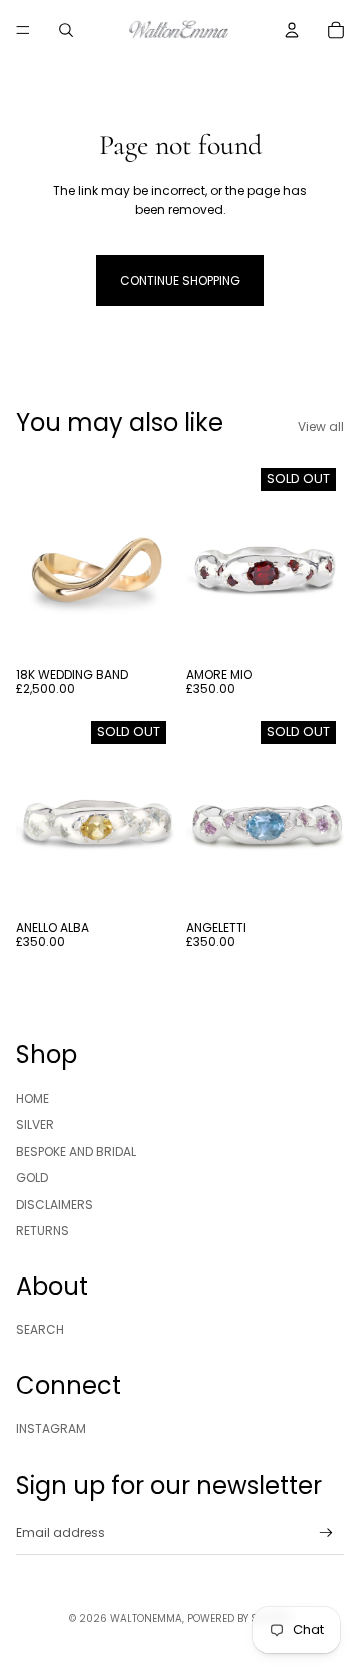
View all (321, 426)
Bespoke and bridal (76, 1151)
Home (32, 1098)
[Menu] (23, 30)
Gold (32, 1177)
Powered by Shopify (239, 1618)
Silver (35, 1124)
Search (40, 1329)
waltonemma (146, 1618)
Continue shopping (180, 280)
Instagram (51, 1428)
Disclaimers (54, 1204)
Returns (42, 1230)
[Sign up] (326, 1532)
